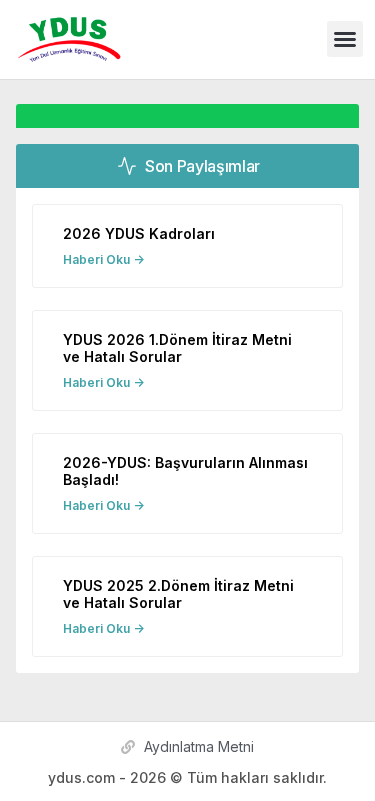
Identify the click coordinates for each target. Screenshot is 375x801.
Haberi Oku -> (103, 259)
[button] (345, 39)
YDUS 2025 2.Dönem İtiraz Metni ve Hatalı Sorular (178, 594)
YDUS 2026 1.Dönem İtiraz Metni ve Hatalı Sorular (177, 348)
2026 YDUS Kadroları (139, 233)
